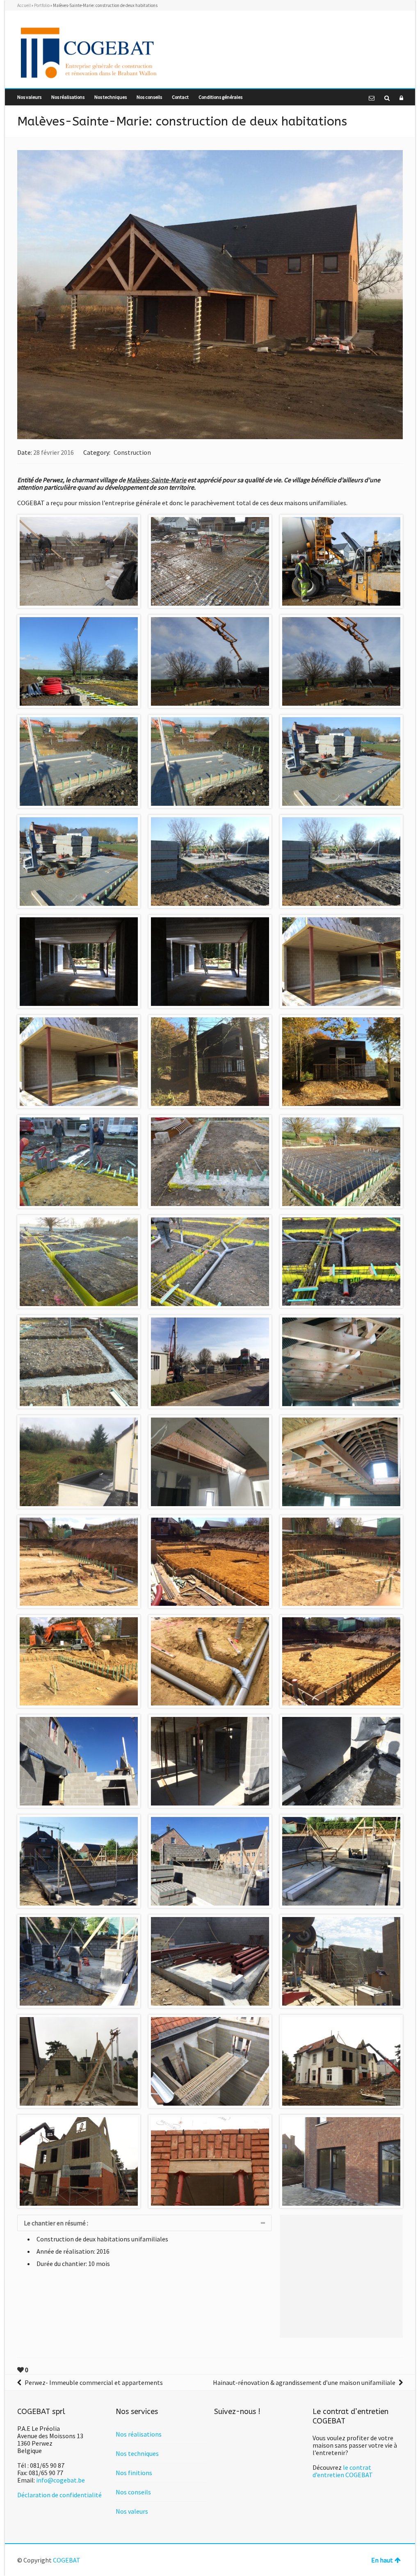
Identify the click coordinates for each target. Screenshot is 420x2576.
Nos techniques (111, 97)
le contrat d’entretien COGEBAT (343, 2471)
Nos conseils (149, 97)
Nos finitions (134, 2473)
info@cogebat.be (60, 2480)
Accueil (24, 5)
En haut (382, 2560)
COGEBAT (67, 2560)
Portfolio (42, 5)
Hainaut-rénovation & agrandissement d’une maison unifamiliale (304, 2382)
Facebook (398, 28)
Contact (180, 97)
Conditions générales (220, 97)
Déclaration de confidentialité (59, 2495)
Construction (132, 452)
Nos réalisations (68, 97)
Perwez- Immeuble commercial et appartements (94, 2382)
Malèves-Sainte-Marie (156, 480)
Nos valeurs (29, 97)
